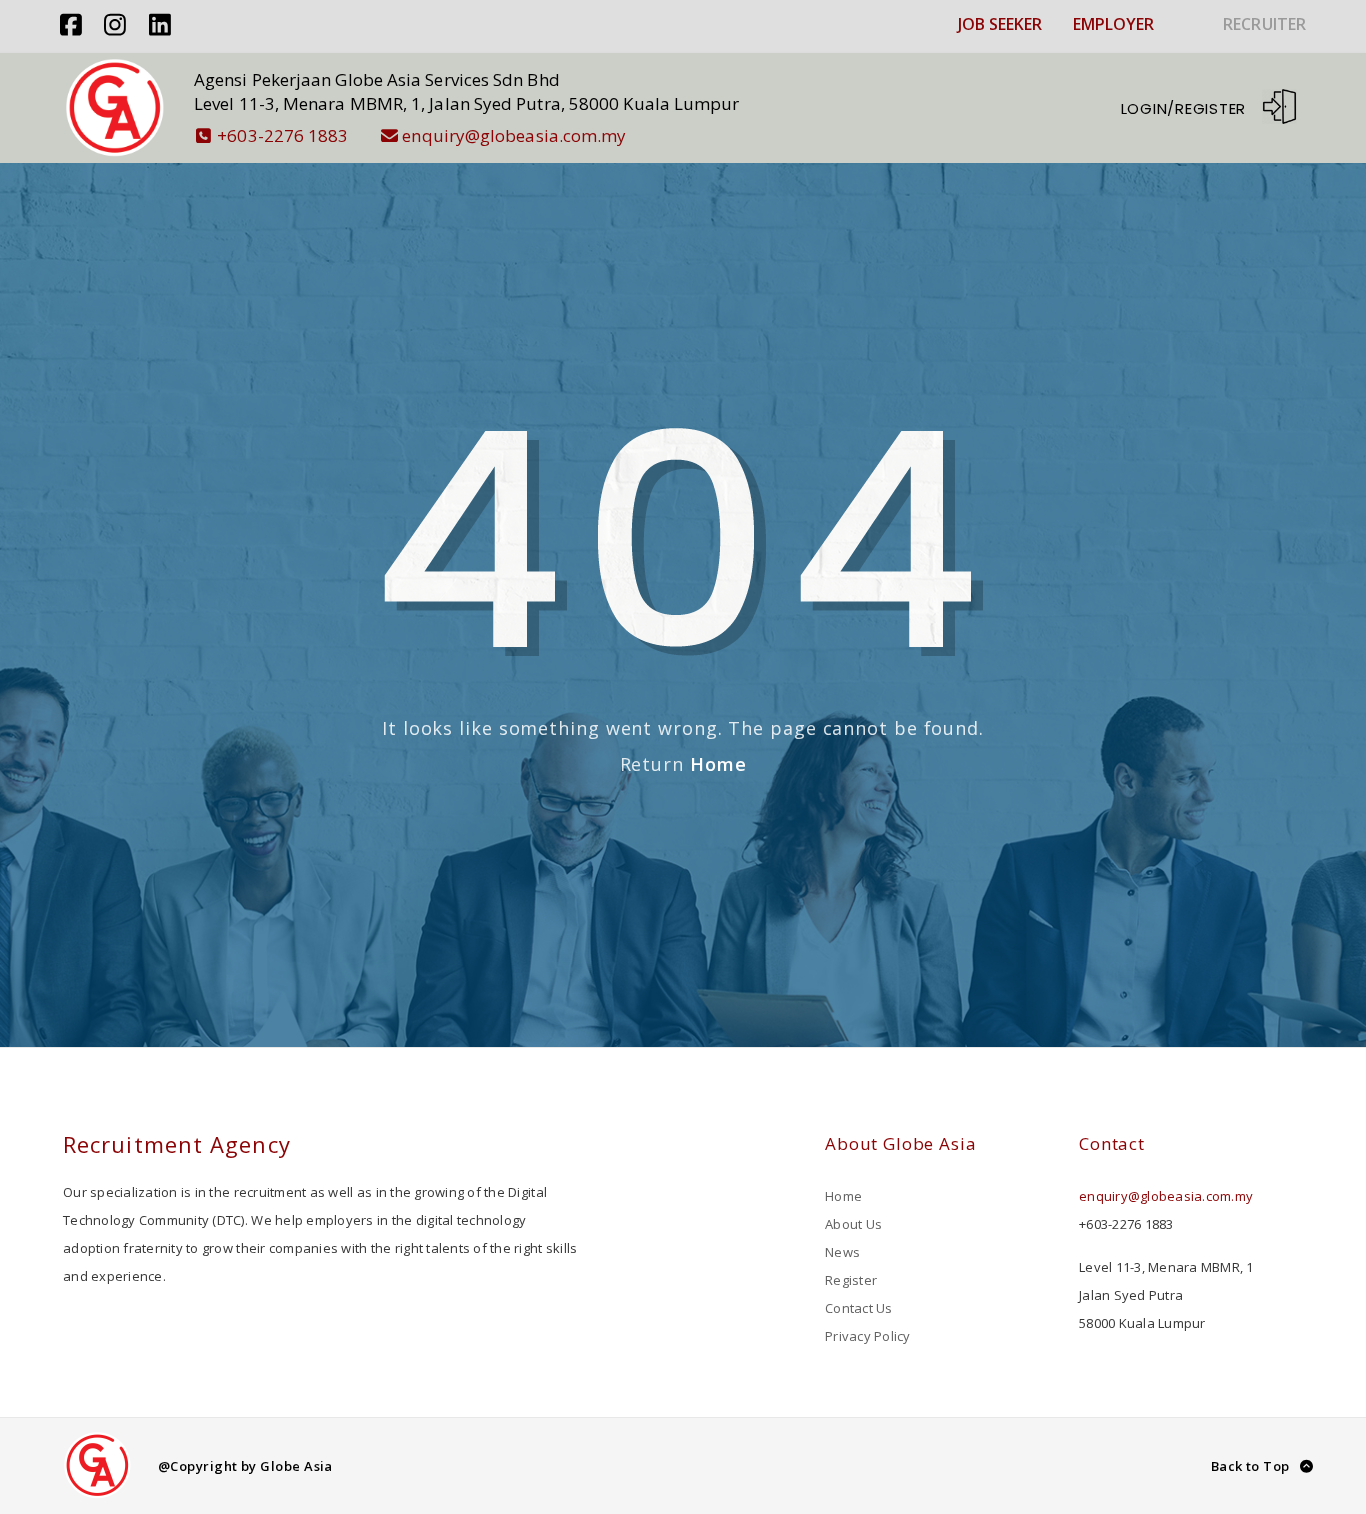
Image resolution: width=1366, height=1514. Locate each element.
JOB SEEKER (1000, 24)
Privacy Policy (868, 1336)
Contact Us (859, 1308)
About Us (853, 1224)
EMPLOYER (1114, 24)
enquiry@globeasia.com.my (514, 135)
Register (851, 1280)
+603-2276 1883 (282, 135)
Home (718, 764)
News (842, 1252)
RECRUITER (1264, 24)
